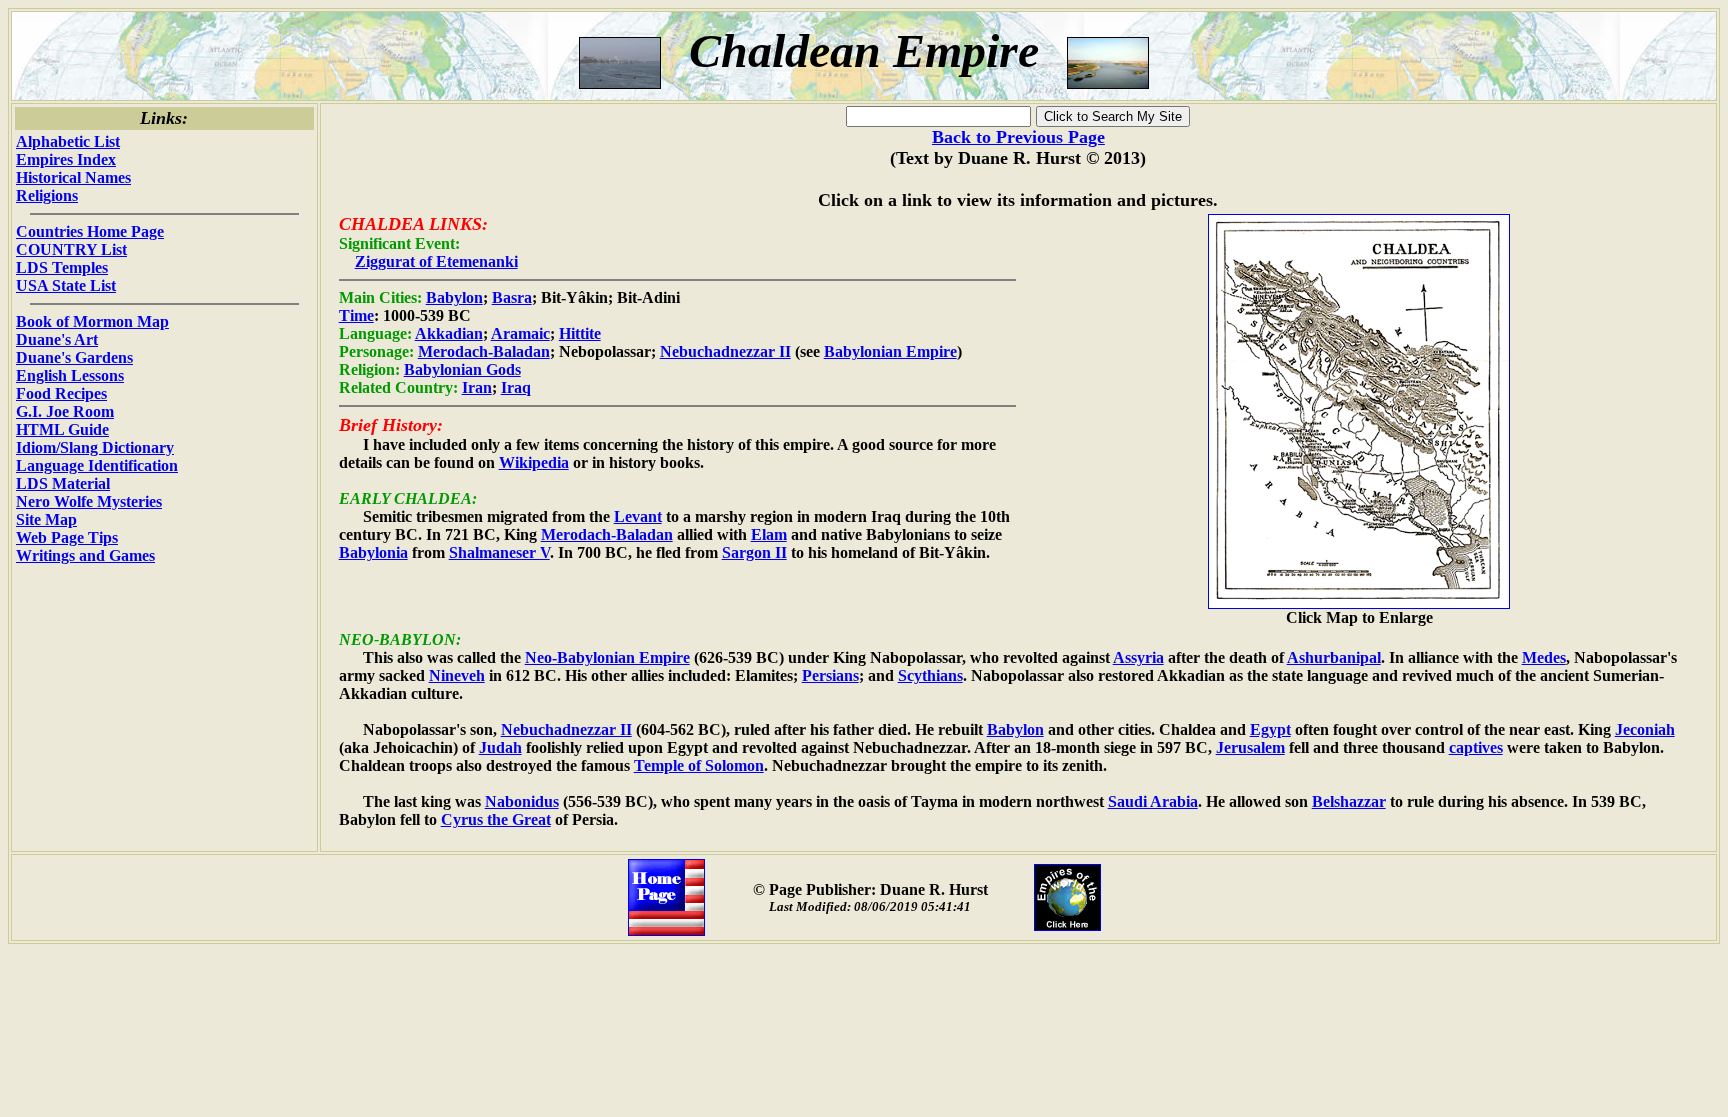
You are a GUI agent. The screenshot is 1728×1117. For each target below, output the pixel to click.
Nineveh (457, 675)
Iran (477, 387)
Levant (638, 516)
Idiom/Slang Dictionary (95, 447)
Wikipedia (534, 462)
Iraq (516, 387)
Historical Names (73, 177)
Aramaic (520, 333)
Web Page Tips (67, 537)
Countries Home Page (90, 231)
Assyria (1138, 657)
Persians (830, 675)
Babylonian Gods (462, 369)
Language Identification (97, 465)
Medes (1544, 657)
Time (356, 315)
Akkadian (449, 333)
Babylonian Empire (890, 351)
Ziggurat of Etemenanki (436, 261)
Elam (769, 534)
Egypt (1270, 729)
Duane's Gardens (74, 357)
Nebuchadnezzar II (725, 351)
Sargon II (754, 552)
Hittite (580, 333)
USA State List (66, 285)
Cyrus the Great (496, 819)
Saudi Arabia (1153, 801)
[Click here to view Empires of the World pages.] (1067, 925)
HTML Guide (62, 429)
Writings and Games (85, 555)
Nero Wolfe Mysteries (89, 501)
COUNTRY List (71, 249)
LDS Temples (62, 267)
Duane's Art (57, 339)
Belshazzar (1349, 801)
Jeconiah (1645, 729)
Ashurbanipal (1334, 657)
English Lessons (70, 375)
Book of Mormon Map (92, 321)
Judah (500, 747)
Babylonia (373, 552)
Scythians (930, 675)
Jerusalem (1250, 747)
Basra (512, 297)
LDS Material (63, 483)
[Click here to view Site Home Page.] (666, 930)
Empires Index (66, 159)
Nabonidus (522, 801)
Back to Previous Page (1018, 137)
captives (1476, 747)
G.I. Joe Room (65, 411)
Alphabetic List (68, 141)
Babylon (454, 297)
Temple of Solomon (699, 765)
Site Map (46, 519)
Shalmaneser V (499, 552)
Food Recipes (61, 393)
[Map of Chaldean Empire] (1359, 603)
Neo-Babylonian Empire (607, 657)
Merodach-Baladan (484, 351)
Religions (47, 195)
